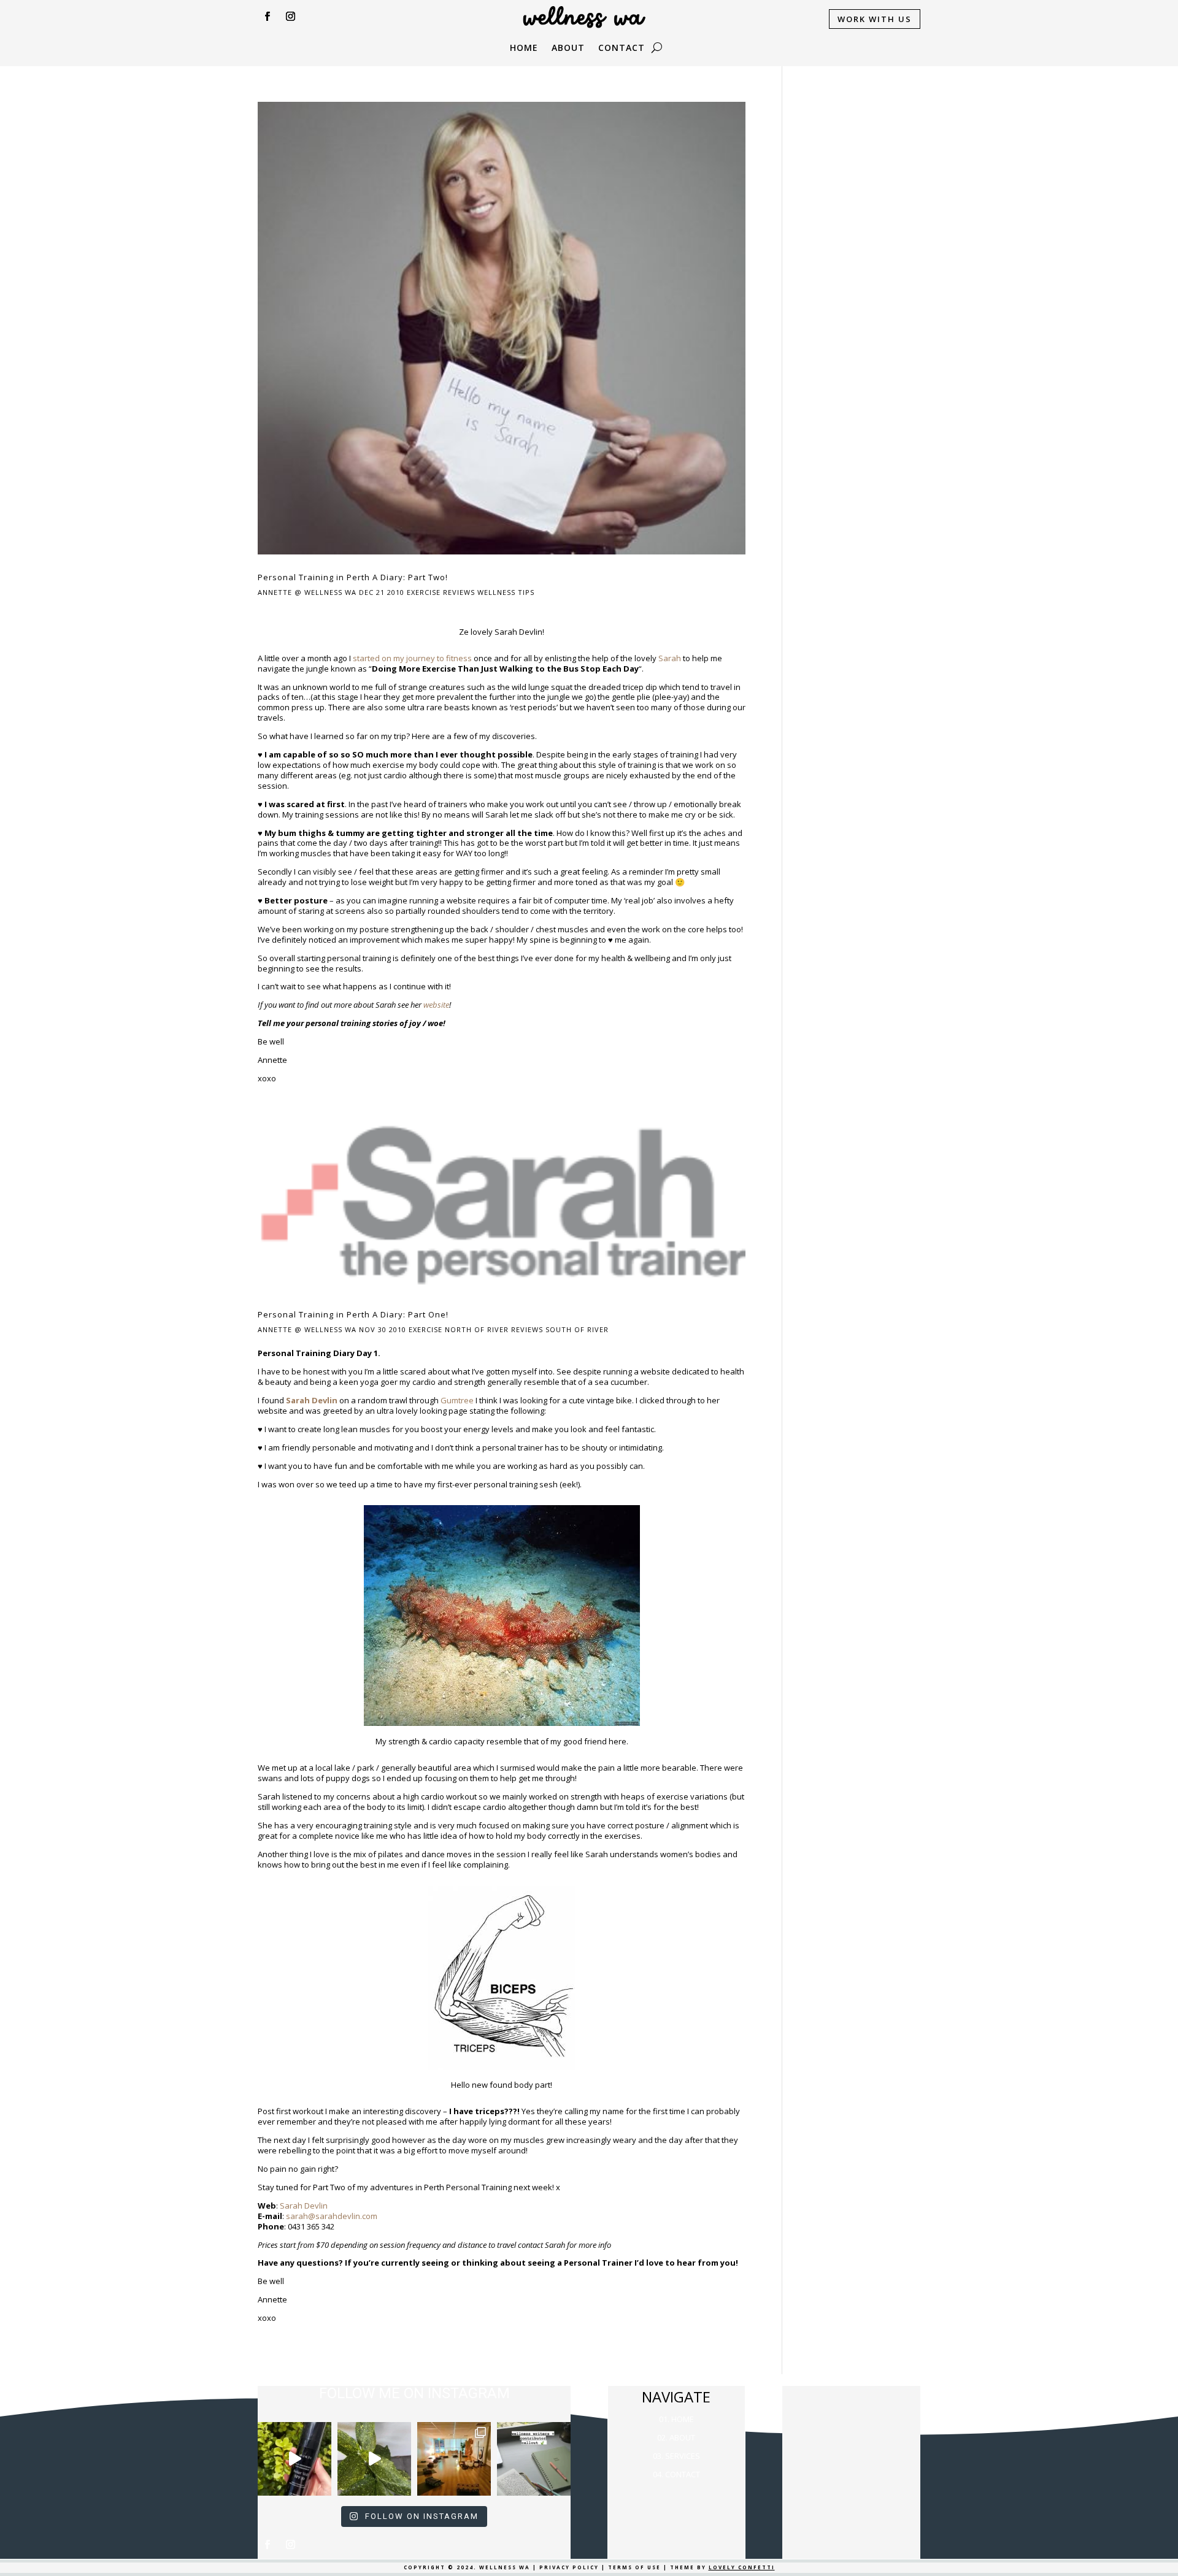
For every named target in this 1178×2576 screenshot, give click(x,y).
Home (524, 48)
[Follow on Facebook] (267, 17)
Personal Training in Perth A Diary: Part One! (353, 1314)
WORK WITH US (875, 19)
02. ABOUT (676, 2437)
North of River (477, 1329)
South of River (577, 1329)
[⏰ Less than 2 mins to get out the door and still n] (374, 2459)
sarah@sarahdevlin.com (332, 2216)
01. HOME (676, 2419)
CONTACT (622, 48)
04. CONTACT (676, 2474)
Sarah (670, 658)
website (436, 1005)
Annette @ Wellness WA (307, 592)
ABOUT (568, 48)
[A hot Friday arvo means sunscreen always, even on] (294, 2459)
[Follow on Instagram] (290, 17)
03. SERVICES (676, 2456)
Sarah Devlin (304, 2206)
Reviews (459, 592)
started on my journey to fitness (412, 658)
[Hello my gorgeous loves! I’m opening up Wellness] (534, 2459)
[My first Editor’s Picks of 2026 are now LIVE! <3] (454, 2459)
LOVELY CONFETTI (742, 2567)
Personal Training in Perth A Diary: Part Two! (353, 577)
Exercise (424, 592)
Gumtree (457, 1400)
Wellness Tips (506, 592)
